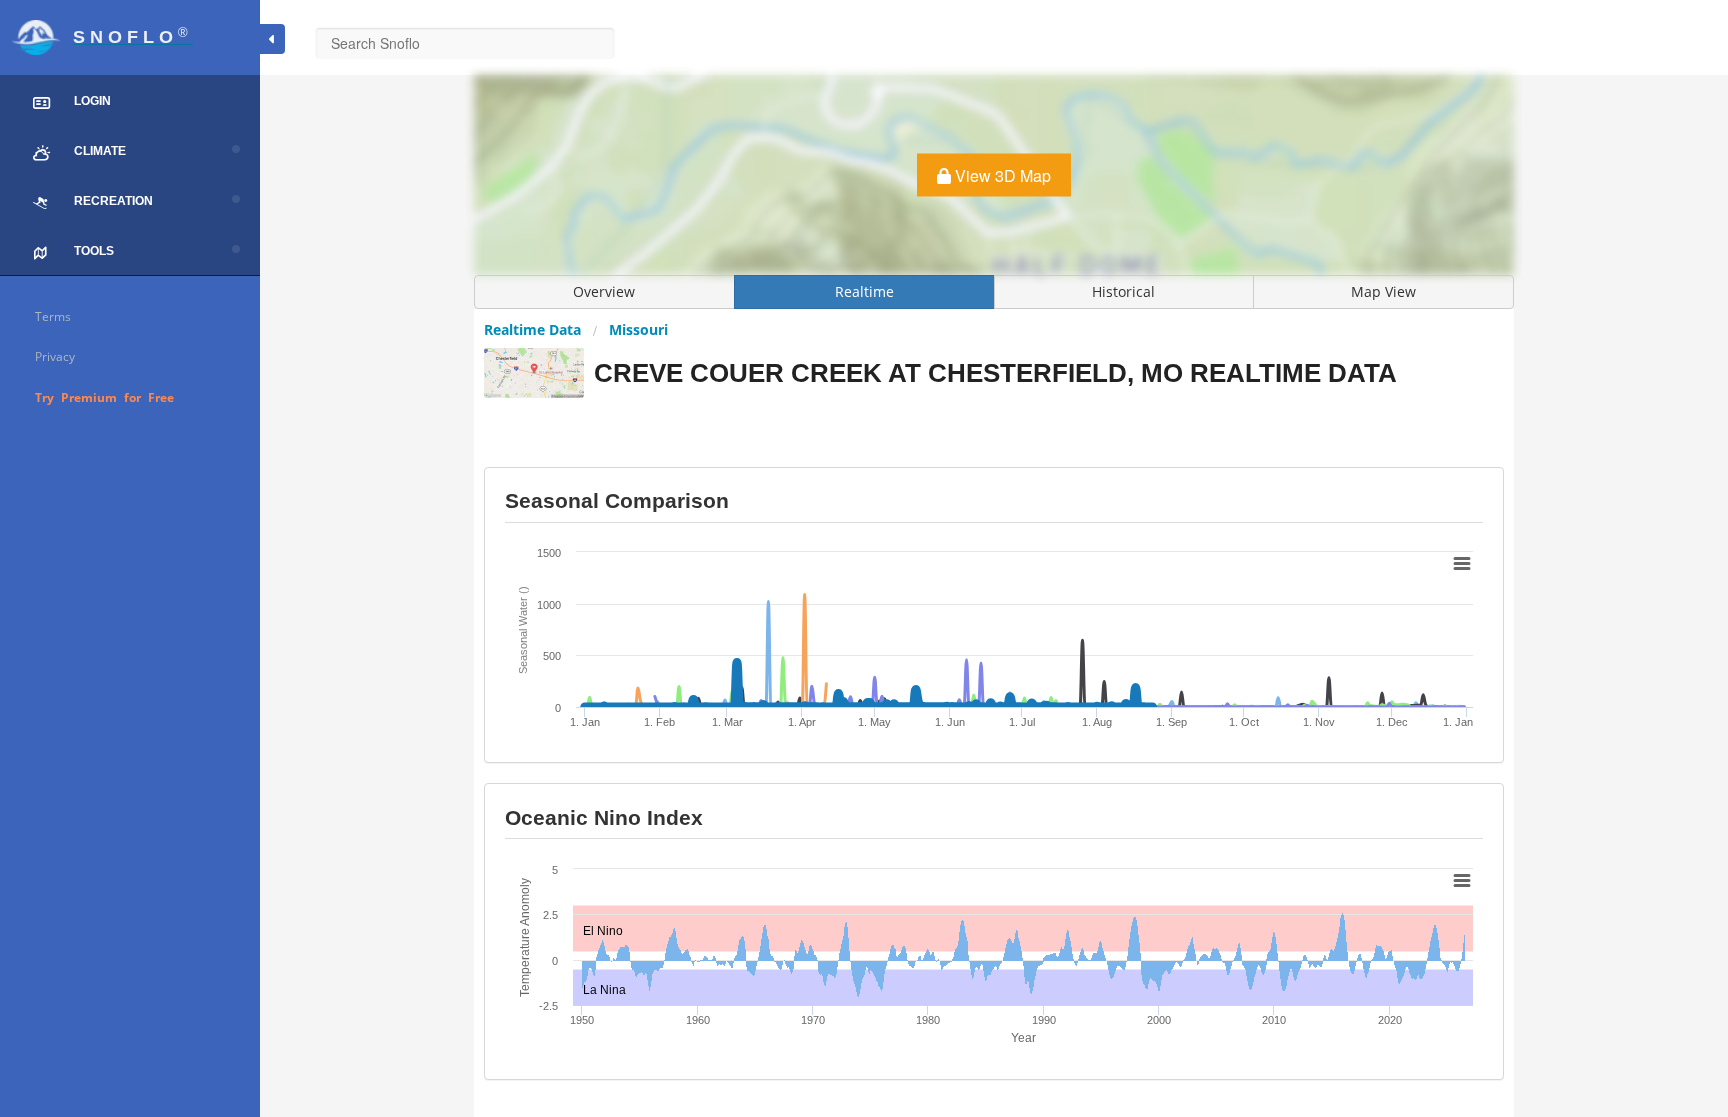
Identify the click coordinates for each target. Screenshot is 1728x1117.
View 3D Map (1001, 175)
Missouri (638, 329)
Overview (604, 291)
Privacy (55, 356)
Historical (1123, 291)
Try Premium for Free (104, 397)
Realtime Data (532, 329)
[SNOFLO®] (130, 12)
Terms (53, 316)
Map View (1383, 291)
